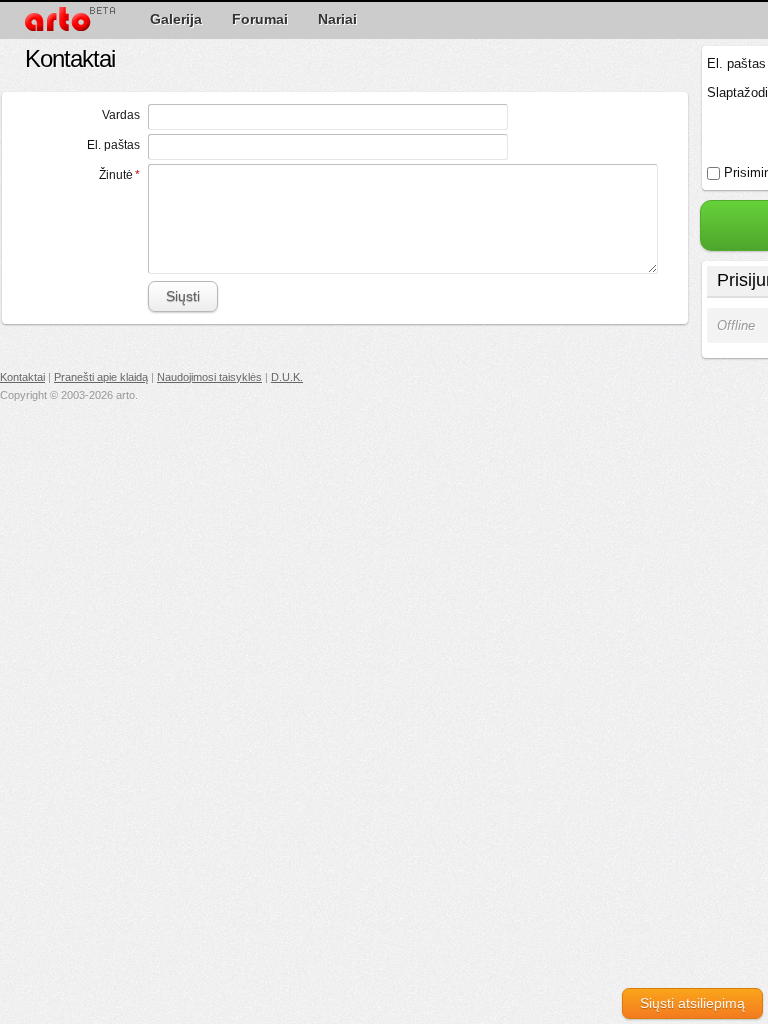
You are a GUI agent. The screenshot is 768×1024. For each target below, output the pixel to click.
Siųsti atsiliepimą (692, 1003)
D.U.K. (287, 377)
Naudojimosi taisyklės (209, 377)
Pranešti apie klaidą (101, 377)
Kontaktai (22, 377)
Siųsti (183, 296)
